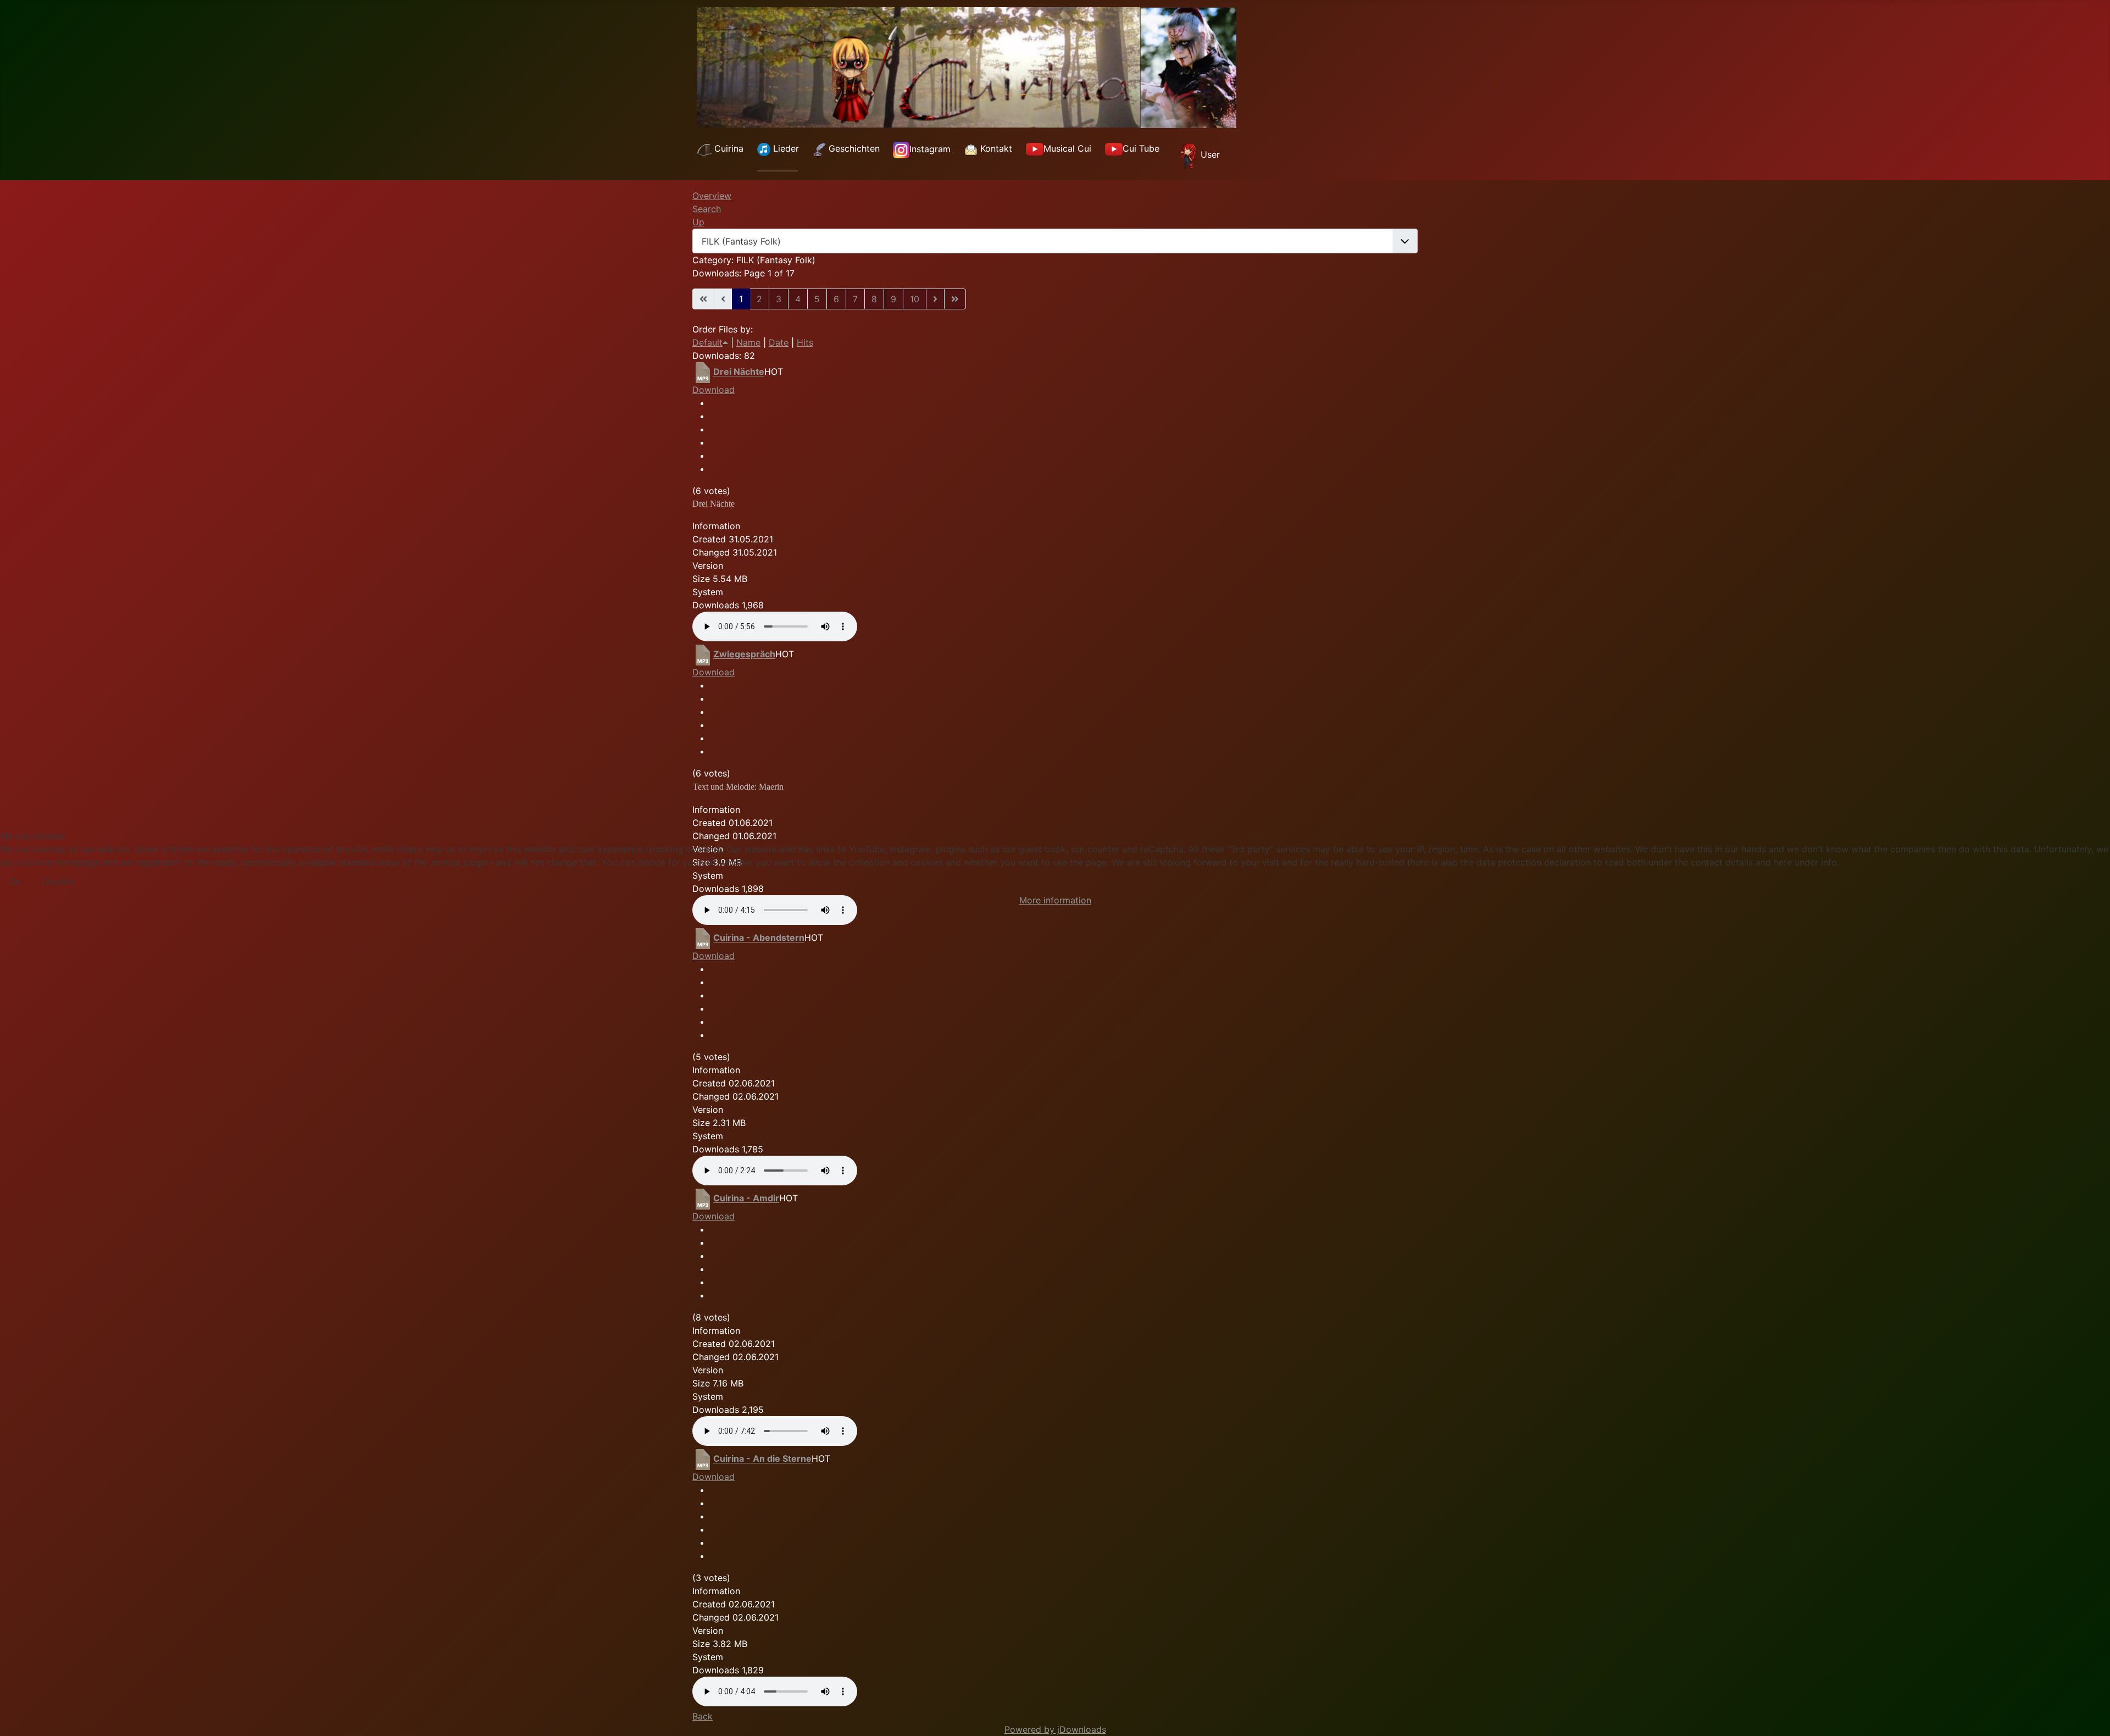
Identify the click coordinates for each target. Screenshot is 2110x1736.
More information (1055, 900)
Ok (15, 881)
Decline (58, 881)
